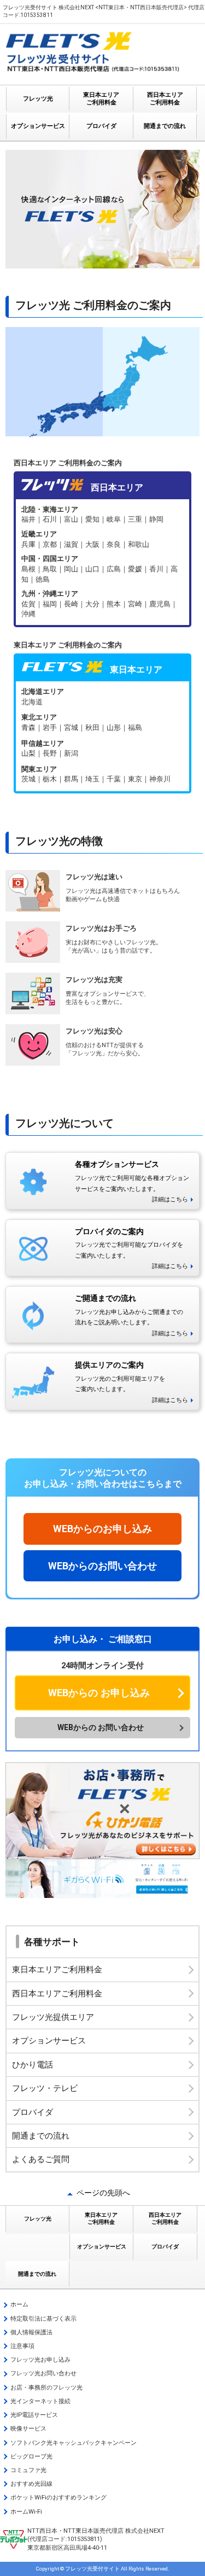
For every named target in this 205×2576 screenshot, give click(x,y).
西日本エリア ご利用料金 (165, 99)
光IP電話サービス (34, 2415)
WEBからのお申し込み (102, 1529)
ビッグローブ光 (31, 2457)
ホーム (19, 2305)
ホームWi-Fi (26, 2512)
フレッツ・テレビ (45, 2088)
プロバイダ (101, 126)
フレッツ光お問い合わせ (43, 2373)
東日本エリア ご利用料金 (101, 99)
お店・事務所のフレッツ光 (46, 2388)
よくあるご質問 (41, 2159)
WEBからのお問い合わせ (102, 1566)
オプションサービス (38, 126)
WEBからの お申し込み (99, 1693)
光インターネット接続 (40, 2401)
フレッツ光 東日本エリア (102, 736)
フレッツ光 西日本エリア (102, 562)
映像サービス (28, 2429)
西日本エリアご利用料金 (57, 1994)
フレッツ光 (38, 99)
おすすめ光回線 (31, 2484)
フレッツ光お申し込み (40, 2360)
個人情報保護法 (31, 2332)
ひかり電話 (33, 2065)
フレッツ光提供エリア (53, 2017)
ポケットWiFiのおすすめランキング (58, 2498)
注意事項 (22, 2346)
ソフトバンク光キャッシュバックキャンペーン (74, 2443)
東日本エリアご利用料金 (57, 1970)
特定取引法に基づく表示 (43, 2319)
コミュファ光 (28, 2470)
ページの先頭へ (103, 2193)
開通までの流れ (165, 126)
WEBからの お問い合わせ (101, 1727)
